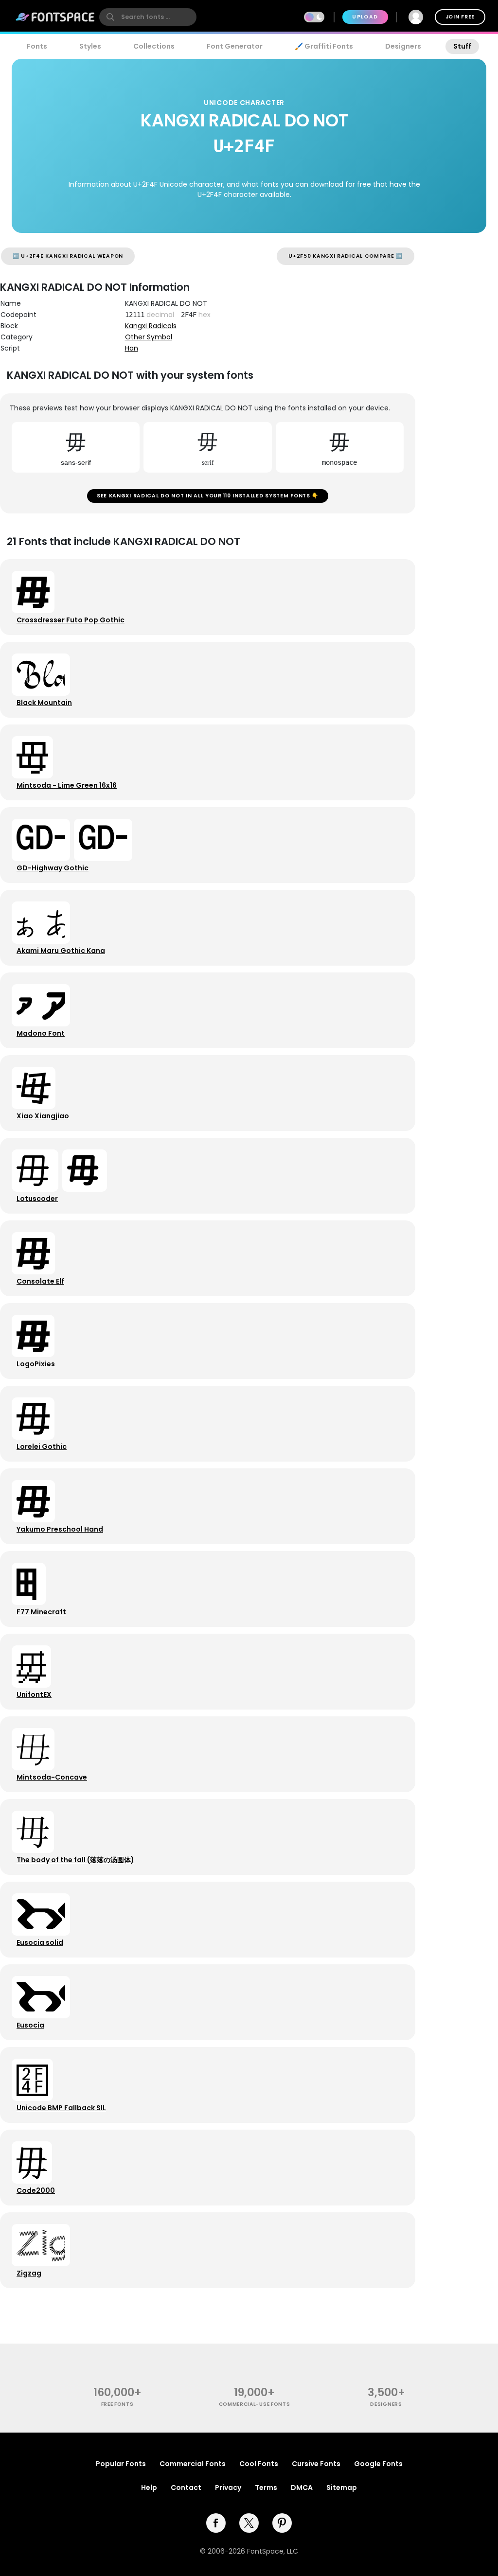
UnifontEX (34, 1694)
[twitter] (249, 2523)
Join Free (460, 17)
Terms (266, 2488)
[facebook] (216, 2523)
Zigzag (29, 2273)
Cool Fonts (259, 2464)
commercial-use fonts (255, 2404)
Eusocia (30, 2025)
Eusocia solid (40, 1942)
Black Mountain (44, 703)
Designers (403, 46)
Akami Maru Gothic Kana (61, 951)
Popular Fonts (121, 2464)
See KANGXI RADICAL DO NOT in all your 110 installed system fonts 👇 (208, 496)
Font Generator (235, 46)
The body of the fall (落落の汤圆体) (75, 1860)
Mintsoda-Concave (52, 1777)
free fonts (117, 2404)
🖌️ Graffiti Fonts (324, 46)
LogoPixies (36, 1364)
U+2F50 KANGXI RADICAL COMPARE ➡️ (346, 256)
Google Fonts (378, 2464)
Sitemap (342, 2488)
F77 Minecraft (41, 1612)
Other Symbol (149, 337)
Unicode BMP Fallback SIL (61, 2108)
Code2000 (36, 2190)
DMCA (302, 2488)
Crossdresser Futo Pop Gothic (71, 620)
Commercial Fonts (193, 2464)
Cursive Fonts (316, 2464)
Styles (90, 46)
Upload (365, 17)
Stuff (462, 46)
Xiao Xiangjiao (43, 1116)
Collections (154, 46)
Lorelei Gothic (42, 1447)
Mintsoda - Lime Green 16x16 (67, 785)
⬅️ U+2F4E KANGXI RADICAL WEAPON (68, 256)
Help (149, 2488)
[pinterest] (282, 2523)
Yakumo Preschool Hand (60, 1529)
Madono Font (41, 1033)
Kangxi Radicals (151, 326)
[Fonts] (55, 17)
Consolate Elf (40, 1281)
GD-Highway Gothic (53, 868)
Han (132, 348)
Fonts (37, 46)
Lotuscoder (37, 1199)
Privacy (228, 2488)
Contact (186, 2488)
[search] (148, 17)
